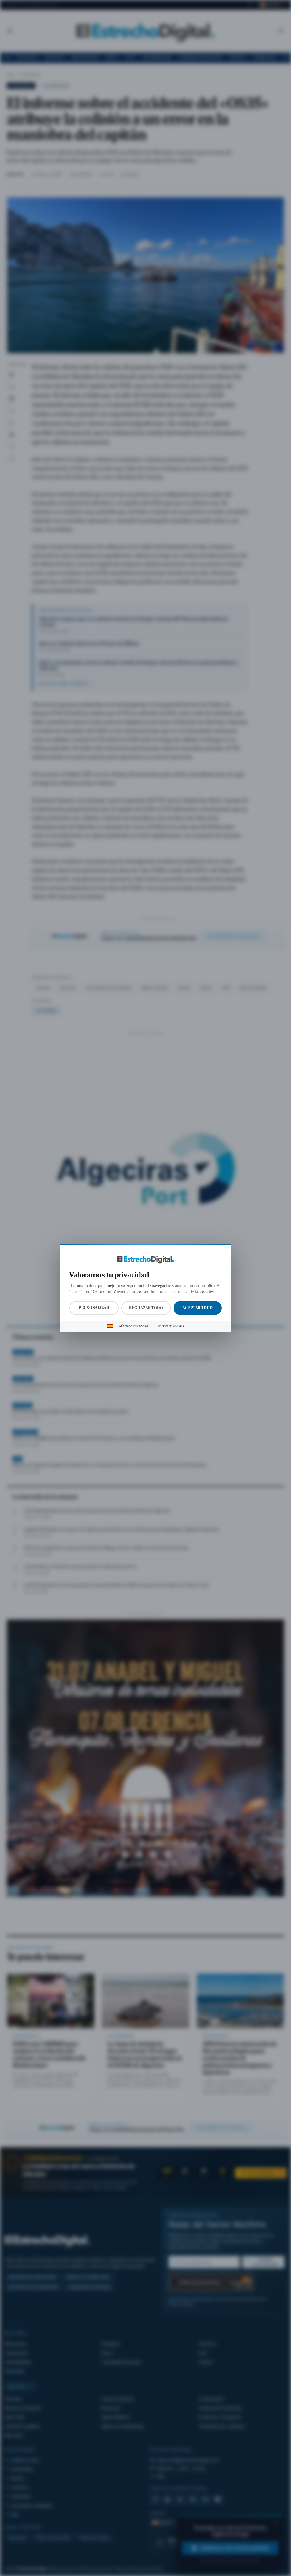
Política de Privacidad (133, 1326)
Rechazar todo (146, 1308)
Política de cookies (171, 1326)
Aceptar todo (198, 1308)
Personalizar (94, 1308)
